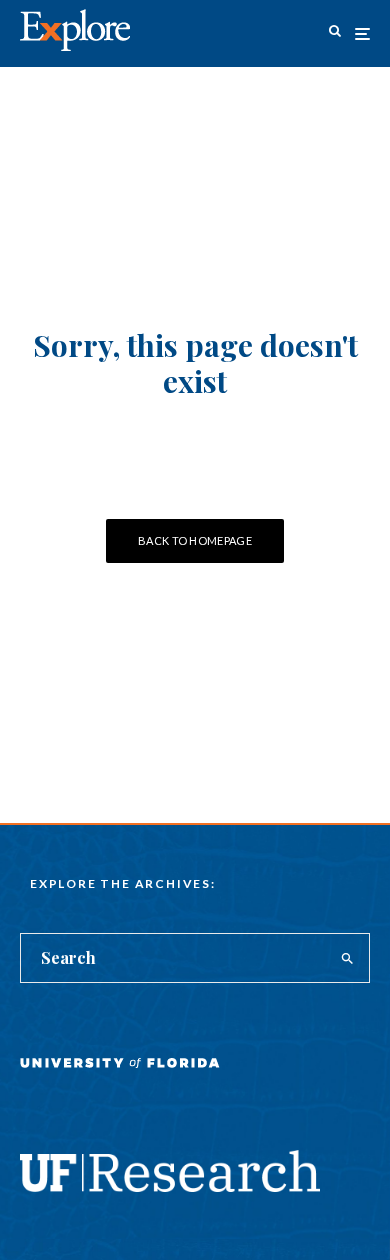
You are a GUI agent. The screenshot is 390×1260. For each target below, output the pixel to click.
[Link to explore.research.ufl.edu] (335, 33)
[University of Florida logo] (120, 1077)
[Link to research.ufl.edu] (170, 1186)
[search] (347, 958)
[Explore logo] (75, 30)
